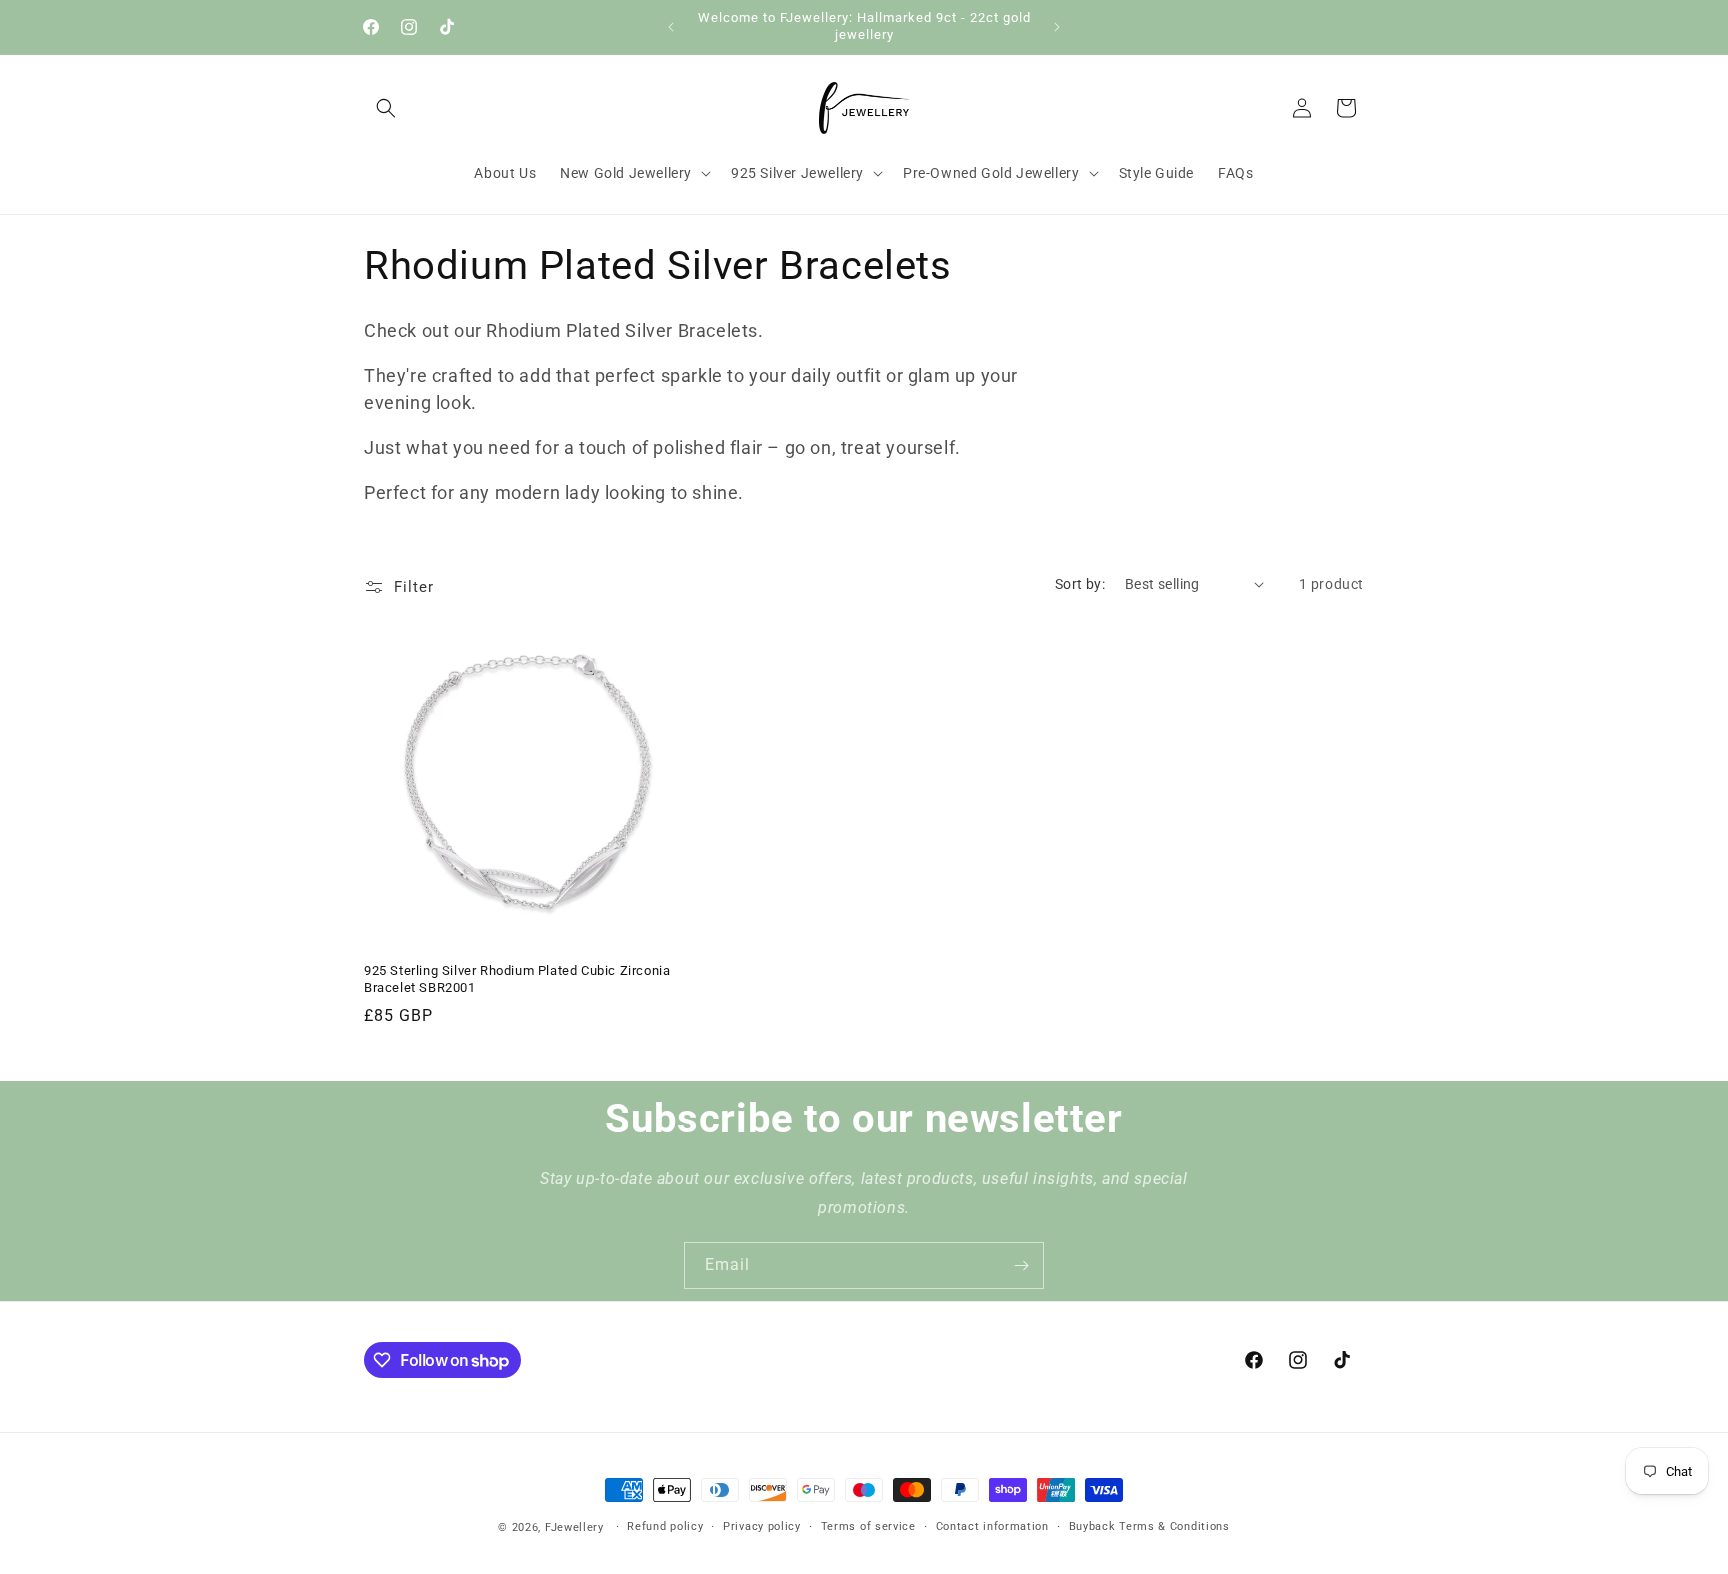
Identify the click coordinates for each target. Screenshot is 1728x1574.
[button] (386, 108)
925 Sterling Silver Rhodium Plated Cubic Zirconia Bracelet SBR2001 (517, 979)
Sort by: (1080, 584)
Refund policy (665, 1526)
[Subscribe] (1021, 1265)
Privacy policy (762, 1526)
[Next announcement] (1057, 27)
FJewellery (574, 1527)
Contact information (992, 1526)
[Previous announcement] (671, 27)
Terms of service (868, 1526)
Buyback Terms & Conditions (1149, 1526)
